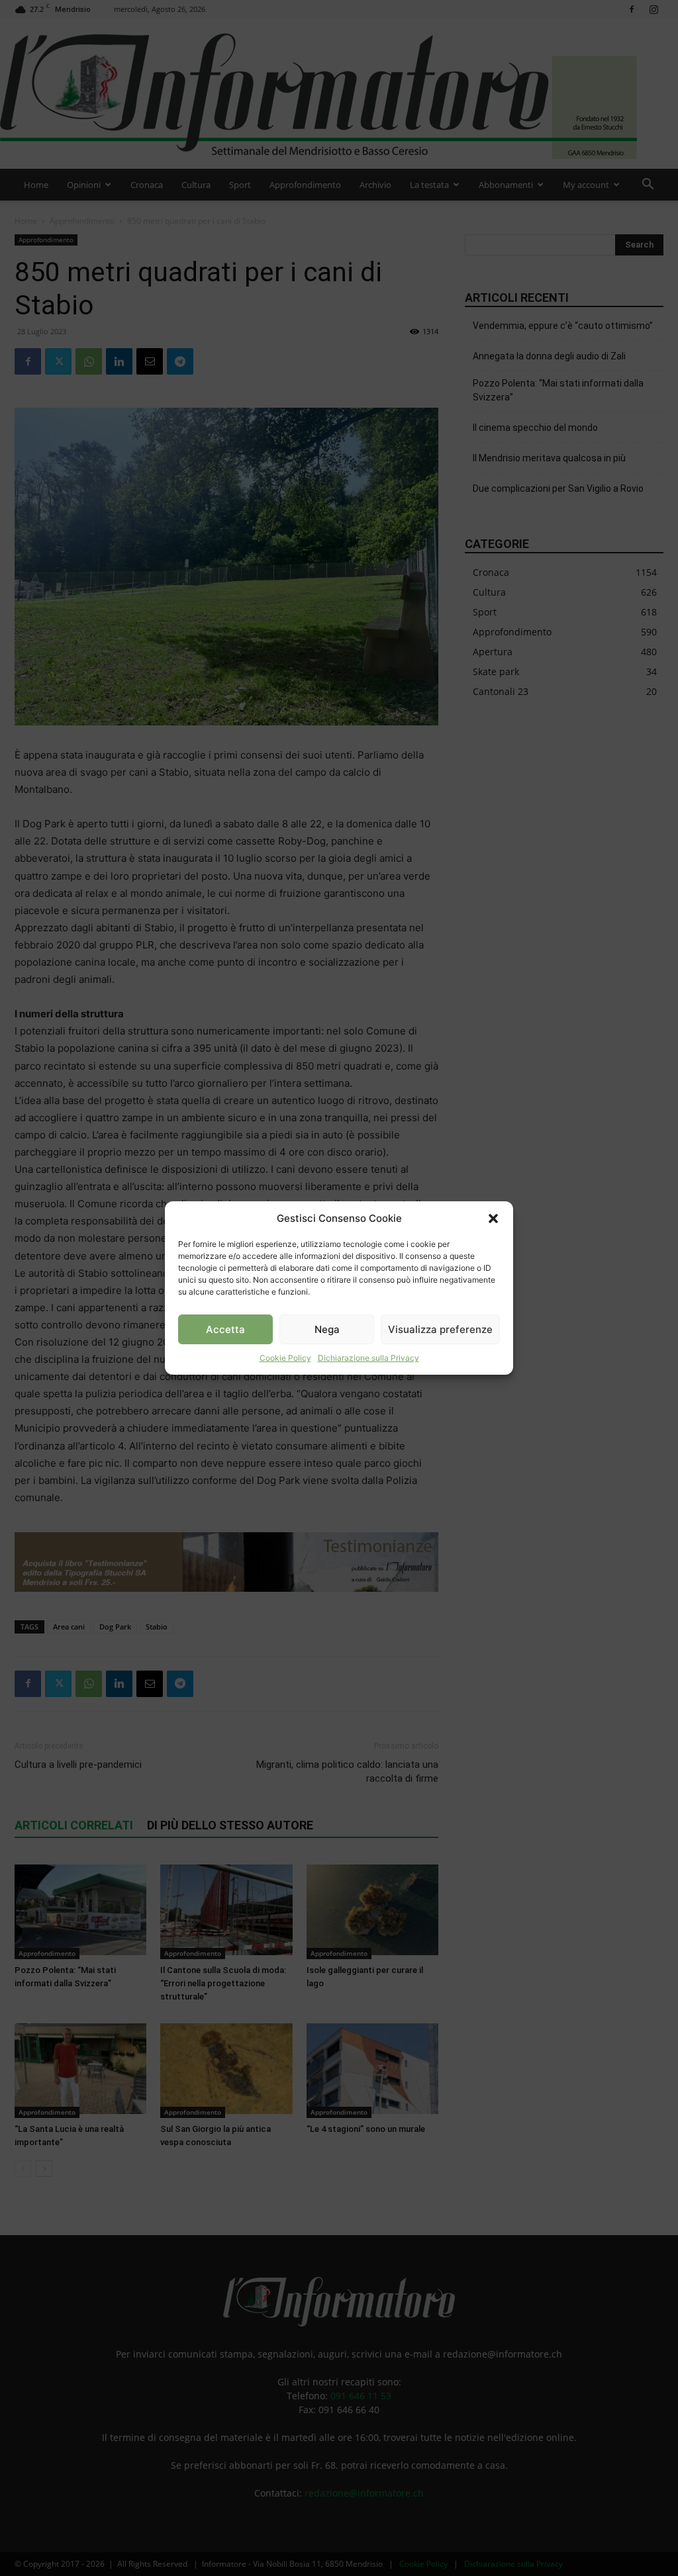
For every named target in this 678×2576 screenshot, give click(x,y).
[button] (493, 1219)
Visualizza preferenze (440, 1329)
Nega (327, 1329)
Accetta (225, 1329)
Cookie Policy (285, 1358)
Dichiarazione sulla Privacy (368, 1358)
